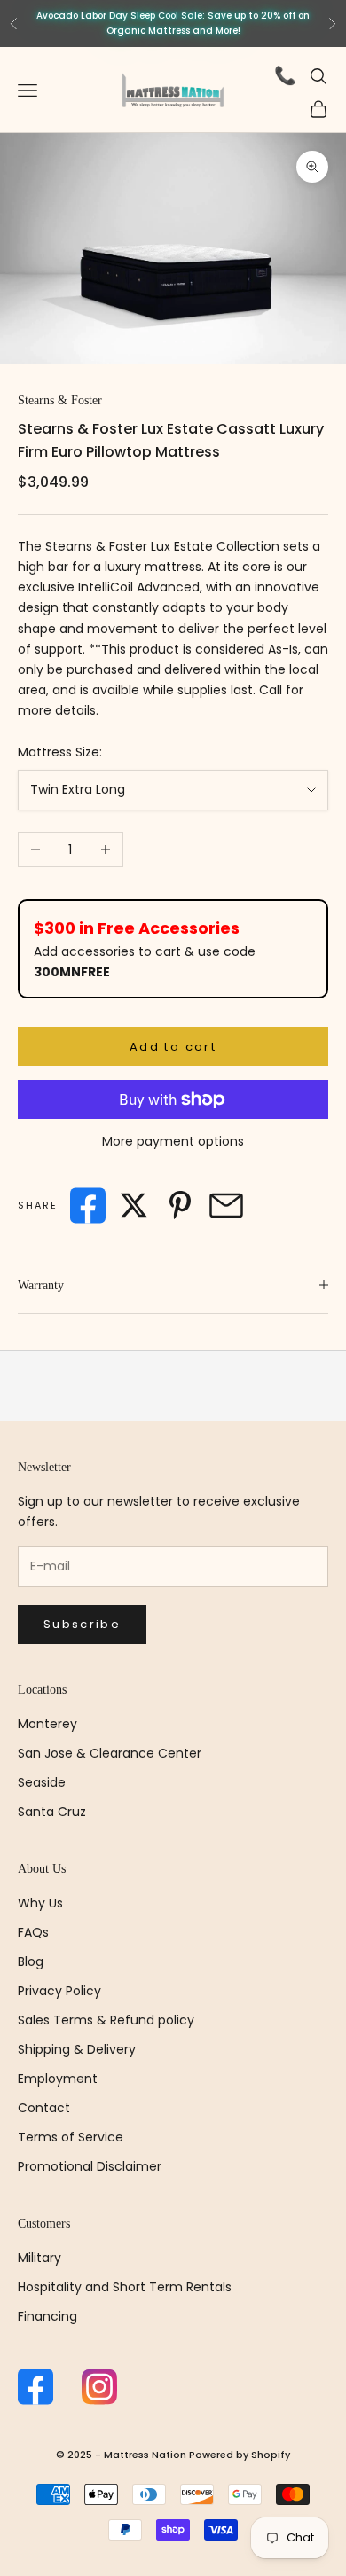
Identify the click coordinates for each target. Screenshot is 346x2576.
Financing (47, 2316)
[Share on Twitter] (134, 1205)
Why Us (40, 1903)
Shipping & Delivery (77, 2049)
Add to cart (173, 1047)
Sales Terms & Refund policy (106, 2020)
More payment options (173, 1141)
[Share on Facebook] (88, 1206)
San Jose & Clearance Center (110, 1753)
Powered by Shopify (240, 2455)
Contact (44, 2108)
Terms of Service (71, 2137)
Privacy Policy (59, 1991)
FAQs (33, 1932)
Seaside (42, 1782)
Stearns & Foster (60, 400)
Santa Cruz (52, 1812)
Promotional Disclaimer (90, 2166)
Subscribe (82, 1624)
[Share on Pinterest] (180, 1205)
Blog (31, 1961)
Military (39, 2258)
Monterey (47, 1724)
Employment (58, 2079)
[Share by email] (226, 1205)
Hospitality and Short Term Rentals (125, 2287)
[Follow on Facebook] (35, 2387)
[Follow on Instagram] (99, 2387)
